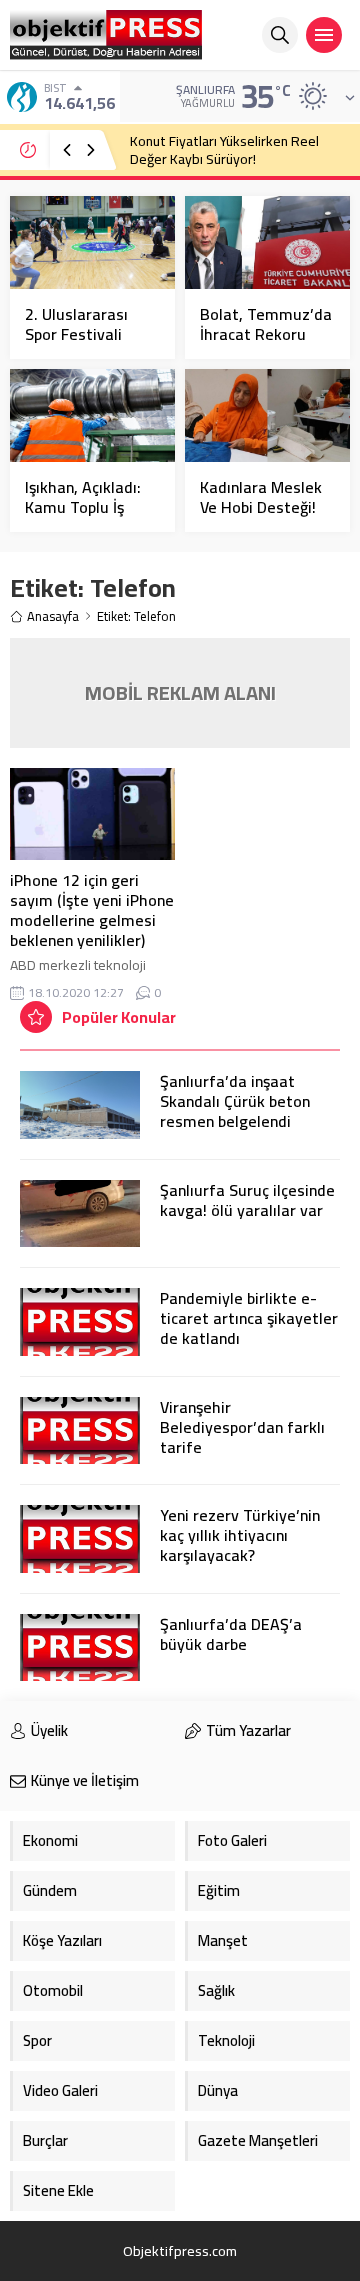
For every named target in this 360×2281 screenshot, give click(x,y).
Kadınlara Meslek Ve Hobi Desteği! (261, 497)
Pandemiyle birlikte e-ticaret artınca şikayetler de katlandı (249, 1318)
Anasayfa (53, 616)
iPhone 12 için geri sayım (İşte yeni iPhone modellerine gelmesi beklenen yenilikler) (92, 910)
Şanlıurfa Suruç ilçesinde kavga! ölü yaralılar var (247, 1200)
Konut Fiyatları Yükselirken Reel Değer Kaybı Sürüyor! (224, 150)
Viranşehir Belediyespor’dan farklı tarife (242, 1427)
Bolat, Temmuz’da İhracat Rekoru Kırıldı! (266, 334)
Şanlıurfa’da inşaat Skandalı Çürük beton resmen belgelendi (235, 1101)
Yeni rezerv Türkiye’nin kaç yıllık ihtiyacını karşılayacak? (240, 1535)
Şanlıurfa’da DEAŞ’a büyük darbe (231, 1634)
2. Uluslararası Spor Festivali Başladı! (76, 334)
